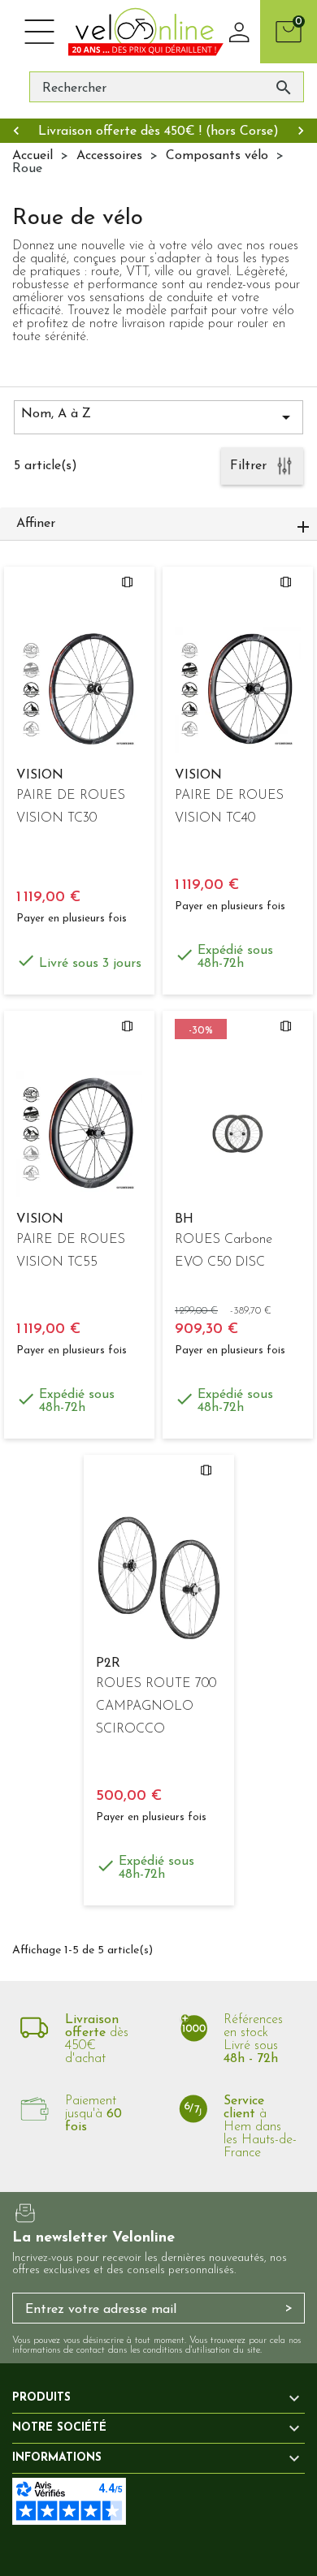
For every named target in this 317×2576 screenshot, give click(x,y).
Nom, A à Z (158, 417)
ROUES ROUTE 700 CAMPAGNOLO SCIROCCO (156, 1707)
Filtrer (248, 466)
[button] (158, 524)
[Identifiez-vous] (240, 32)
